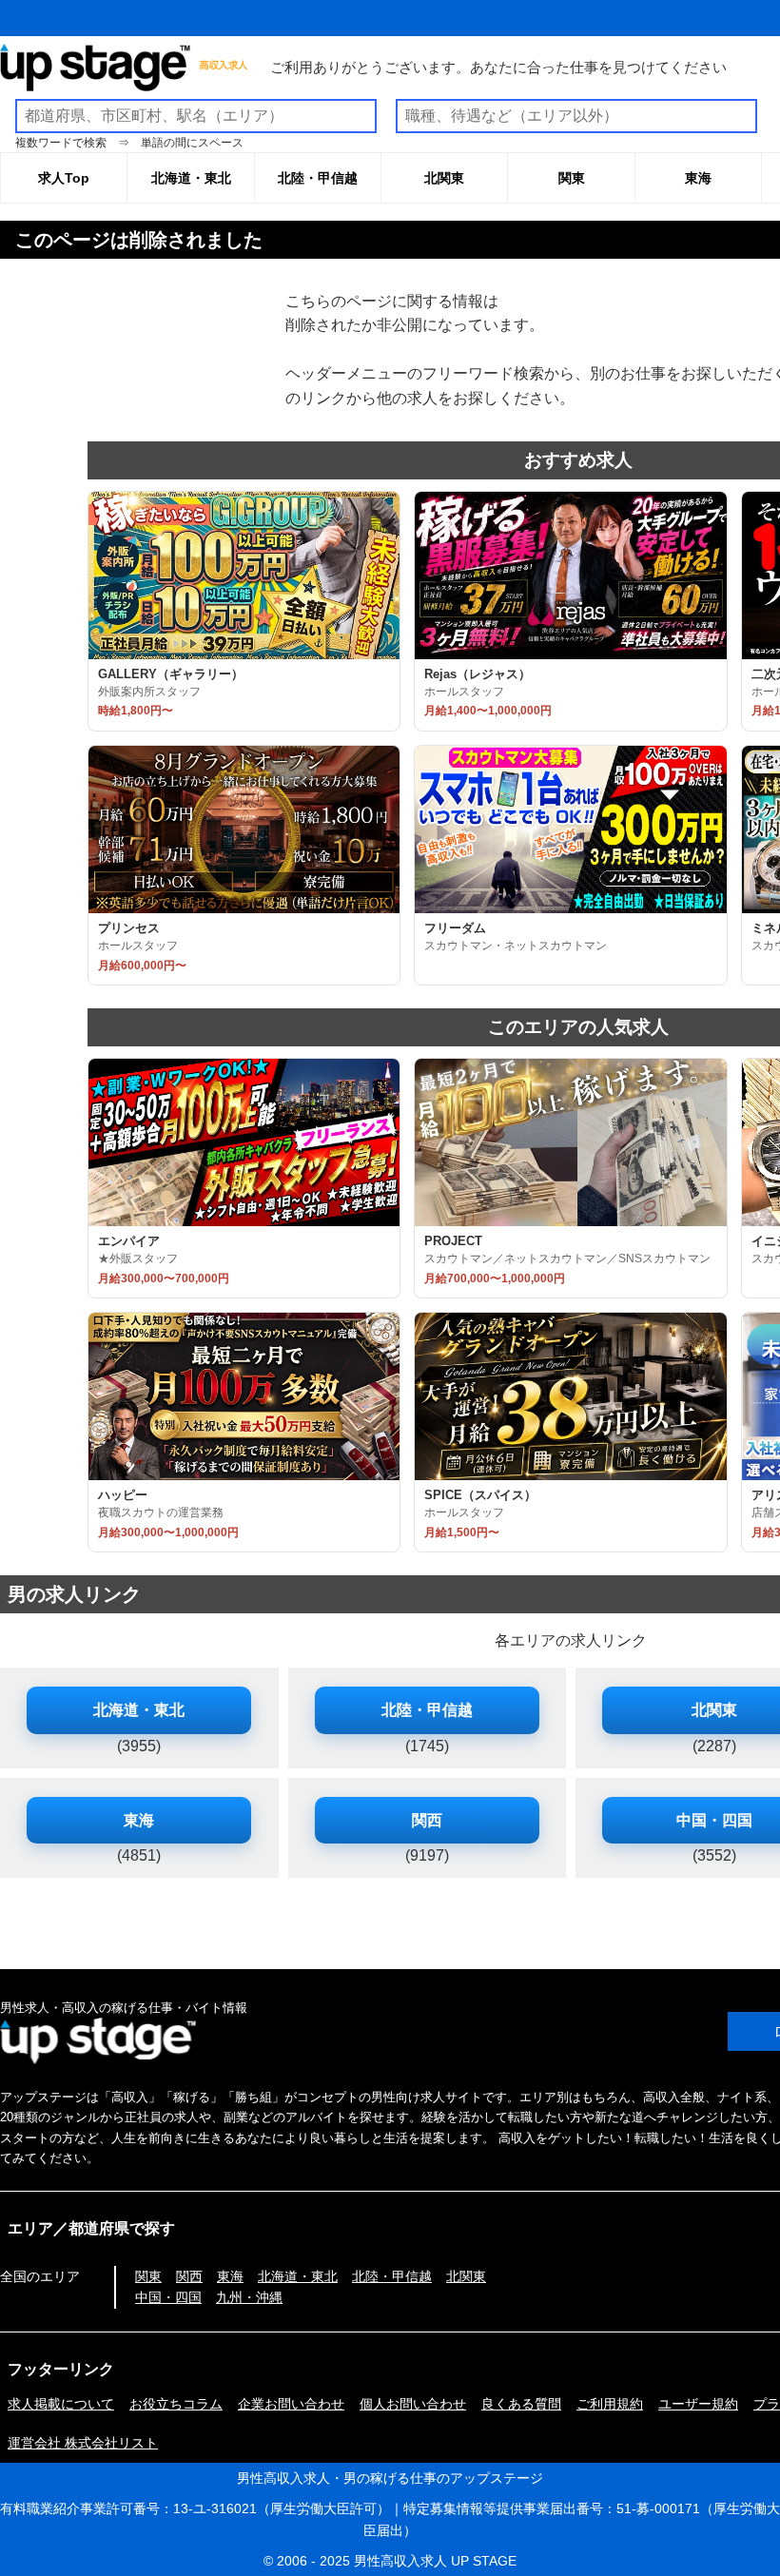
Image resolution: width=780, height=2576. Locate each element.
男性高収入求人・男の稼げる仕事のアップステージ (390, 2478)
